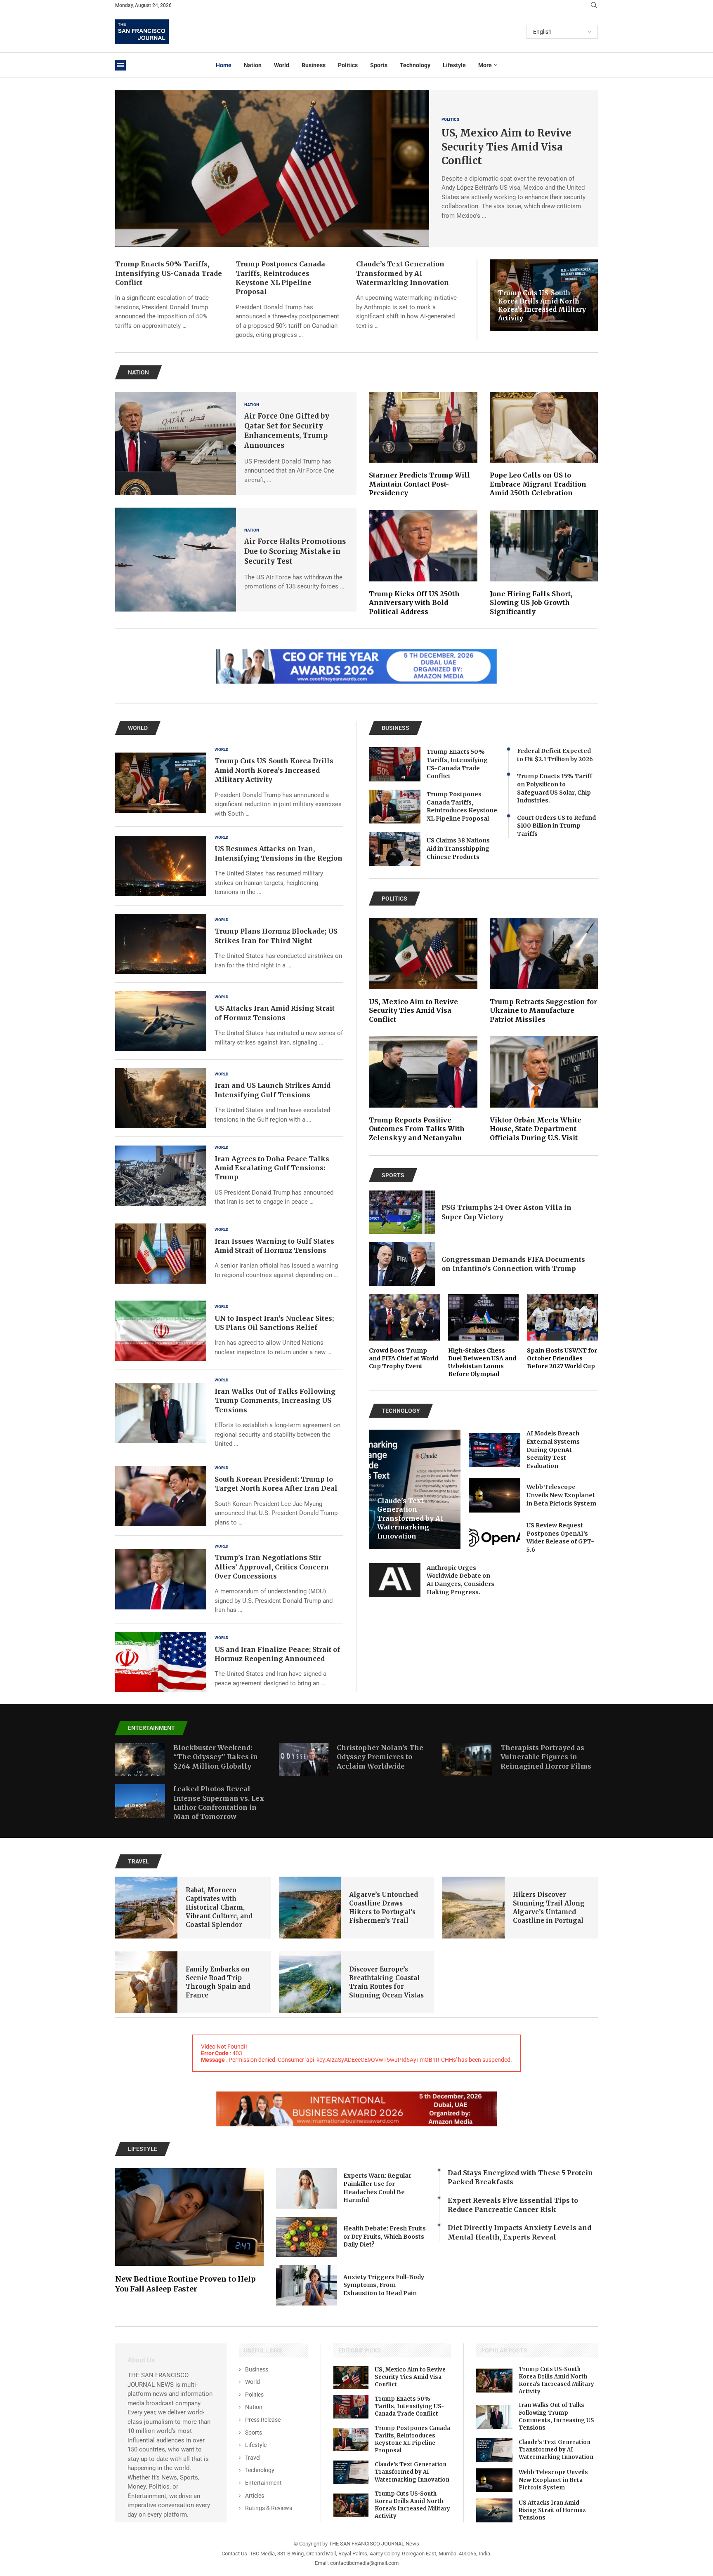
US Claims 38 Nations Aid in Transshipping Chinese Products (458, 848)
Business (314, 65)
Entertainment (263, 2483)
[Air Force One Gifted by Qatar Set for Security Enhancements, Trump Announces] (176, 444)
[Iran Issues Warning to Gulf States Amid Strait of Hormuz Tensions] (161, 1254)
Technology (415, 65)
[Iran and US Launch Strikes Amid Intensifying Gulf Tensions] (161, 1098)
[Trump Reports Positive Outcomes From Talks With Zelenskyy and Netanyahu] (423, 1089)
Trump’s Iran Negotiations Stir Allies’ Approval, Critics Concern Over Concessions (272, 1567)
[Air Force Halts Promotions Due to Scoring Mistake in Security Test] (176, 560)
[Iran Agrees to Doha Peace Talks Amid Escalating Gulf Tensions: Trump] (161, 1176)
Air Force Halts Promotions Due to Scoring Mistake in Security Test (295, 551)
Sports (379, 65)
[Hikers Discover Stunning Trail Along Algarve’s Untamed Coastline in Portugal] (473, 1908)
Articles (255, 2496)
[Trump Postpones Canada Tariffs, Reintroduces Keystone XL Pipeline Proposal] (395, 807)
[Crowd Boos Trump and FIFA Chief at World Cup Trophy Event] (404, 1332)
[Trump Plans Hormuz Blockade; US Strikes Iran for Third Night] (161, 944)
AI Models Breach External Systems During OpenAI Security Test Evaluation (553, 1449)
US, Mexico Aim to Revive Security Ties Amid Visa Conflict (506, 147)
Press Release (263, 2420)
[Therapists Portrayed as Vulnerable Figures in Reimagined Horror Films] (467, 1760)
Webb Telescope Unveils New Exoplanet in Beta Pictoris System (561, 1495)
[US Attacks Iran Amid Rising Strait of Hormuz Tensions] (161, 1021)
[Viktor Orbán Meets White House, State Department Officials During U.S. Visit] (544, 1089)
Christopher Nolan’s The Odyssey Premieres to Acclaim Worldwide (380, 1757)
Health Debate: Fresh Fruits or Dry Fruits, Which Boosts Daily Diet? (385, 2236)
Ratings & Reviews (269, 2508)
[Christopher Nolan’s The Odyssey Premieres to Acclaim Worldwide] (304, 1760)
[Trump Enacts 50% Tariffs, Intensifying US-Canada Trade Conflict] (395, 764)
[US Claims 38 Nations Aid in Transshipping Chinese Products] (395, 849)
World (282, 65)
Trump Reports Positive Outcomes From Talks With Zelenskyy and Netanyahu (417, 1129)
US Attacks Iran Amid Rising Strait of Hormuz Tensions (552, 2510)
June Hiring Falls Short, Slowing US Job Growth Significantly (531, 603)
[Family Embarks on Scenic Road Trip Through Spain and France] (146, 1982)
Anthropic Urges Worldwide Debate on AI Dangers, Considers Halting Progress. (460, 1580)
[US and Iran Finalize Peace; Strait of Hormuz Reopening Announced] (161, 1662)
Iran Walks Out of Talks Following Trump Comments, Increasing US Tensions (275, 1401)
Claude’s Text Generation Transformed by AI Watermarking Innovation (403, 273)
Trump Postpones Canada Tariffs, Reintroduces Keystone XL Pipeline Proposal (462, 806)
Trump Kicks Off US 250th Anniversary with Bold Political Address (414, 603)
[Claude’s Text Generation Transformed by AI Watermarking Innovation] (351, 2472)
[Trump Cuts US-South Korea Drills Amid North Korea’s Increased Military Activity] (161, 783)
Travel (253, 2458)
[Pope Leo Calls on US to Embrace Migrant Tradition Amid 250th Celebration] (544, 445)
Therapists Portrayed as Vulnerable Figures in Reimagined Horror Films (546, 1757)
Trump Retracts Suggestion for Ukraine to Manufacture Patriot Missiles (543, 1010)
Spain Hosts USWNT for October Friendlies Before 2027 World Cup (562, 1358)
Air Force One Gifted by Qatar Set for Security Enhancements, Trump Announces (287, 431)
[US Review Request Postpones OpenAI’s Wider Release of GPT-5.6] (495, 1538)
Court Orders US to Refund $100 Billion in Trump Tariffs (556, 826)
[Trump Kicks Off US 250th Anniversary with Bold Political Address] (423, 563)
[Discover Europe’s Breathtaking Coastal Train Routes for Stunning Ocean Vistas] (310, 1982)
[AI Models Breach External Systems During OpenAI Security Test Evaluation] (495, 1450)
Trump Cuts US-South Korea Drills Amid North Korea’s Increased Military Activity (542, 306)
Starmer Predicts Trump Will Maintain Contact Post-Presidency (419, 484)
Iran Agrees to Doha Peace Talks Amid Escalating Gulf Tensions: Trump (272, 1168)
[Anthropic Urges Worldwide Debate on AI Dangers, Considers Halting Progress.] (395, 1580)
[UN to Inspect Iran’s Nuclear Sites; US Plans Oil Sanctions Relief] (161, 1331)
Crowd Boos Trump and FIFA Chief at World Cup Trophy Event (404, 1358)
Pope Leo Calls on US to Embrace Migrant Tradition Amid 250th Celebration (538, 484)
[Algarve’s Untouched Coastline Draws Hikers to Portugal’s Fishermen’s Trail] (310, 1908)
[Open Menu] (120, 65)
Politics (348, 65)
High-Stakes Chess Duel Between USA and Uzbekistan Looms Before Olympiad (482, 1362)
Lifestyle (454, 65)
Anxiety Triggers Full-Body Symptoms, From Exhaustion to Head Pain (384, 2285)
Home (224, 65)
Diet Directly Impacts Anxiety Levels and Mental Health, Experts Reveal (519, 2232)
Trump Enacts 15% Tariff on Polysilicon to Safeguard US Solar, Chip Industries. (555, 788)
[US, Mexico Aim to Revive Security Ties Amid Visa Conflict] (272, 169)
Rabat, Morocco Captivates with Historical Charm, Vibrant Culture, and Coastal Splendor (219, 1907)
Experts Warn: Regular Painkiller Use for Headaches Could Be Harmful (377, 2188)
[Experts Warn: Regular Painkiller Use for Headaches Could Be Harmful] (307, 2188)
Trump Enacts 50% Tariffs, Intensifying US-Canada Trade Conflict (169, 273)
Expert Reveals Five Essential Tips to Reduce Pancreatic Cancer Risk (513, 2205)
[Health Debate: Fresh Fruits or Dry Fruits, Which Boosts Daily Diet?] (307, 2237)
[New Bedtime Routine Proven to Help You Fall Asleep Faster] (189, 2231)
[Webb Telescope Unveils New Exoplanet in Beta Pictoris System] (495, 1495)
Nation (253, 65)
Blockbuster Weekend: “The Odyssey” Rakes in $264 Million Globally (216, 1757)
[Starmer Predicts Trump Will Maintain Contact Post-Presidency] (423, 445)
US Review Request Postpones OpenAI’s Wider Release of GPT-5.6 (560, 1537)
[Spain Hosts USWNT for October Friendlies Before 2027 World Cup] (562, 1332)
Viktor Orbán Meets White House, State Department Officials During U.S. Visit (536, 1129)
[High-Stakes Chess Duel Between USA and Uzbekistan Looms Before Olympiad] (484, 1336)
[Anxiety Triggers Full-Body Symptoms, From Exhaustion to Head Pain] (307, 2285)
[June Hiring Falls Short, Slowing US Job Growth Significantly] (544, 563)
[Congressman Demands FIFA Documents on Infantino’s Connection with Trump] (402, 1264)
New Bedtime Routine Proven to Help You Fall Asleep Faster (185, 2284)
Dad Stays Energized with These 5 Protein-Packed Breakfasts (522, 2177)
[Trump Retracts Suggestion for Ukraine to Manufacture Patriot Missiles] (544, 971)
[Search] (594, 5)
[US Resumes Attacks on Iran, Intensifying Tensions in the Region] (161, 866)
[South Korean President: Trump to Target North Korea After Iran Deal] (161, 1496)
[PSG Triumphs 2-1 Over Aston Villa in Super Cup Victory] (402, 1212)
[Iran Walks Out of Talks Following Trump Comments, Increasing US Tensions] (161, 1413)
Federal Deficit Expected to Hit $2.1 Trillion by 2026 (555, 755)
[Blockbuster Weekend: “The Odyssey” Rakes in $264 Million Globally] (140, 1760)
